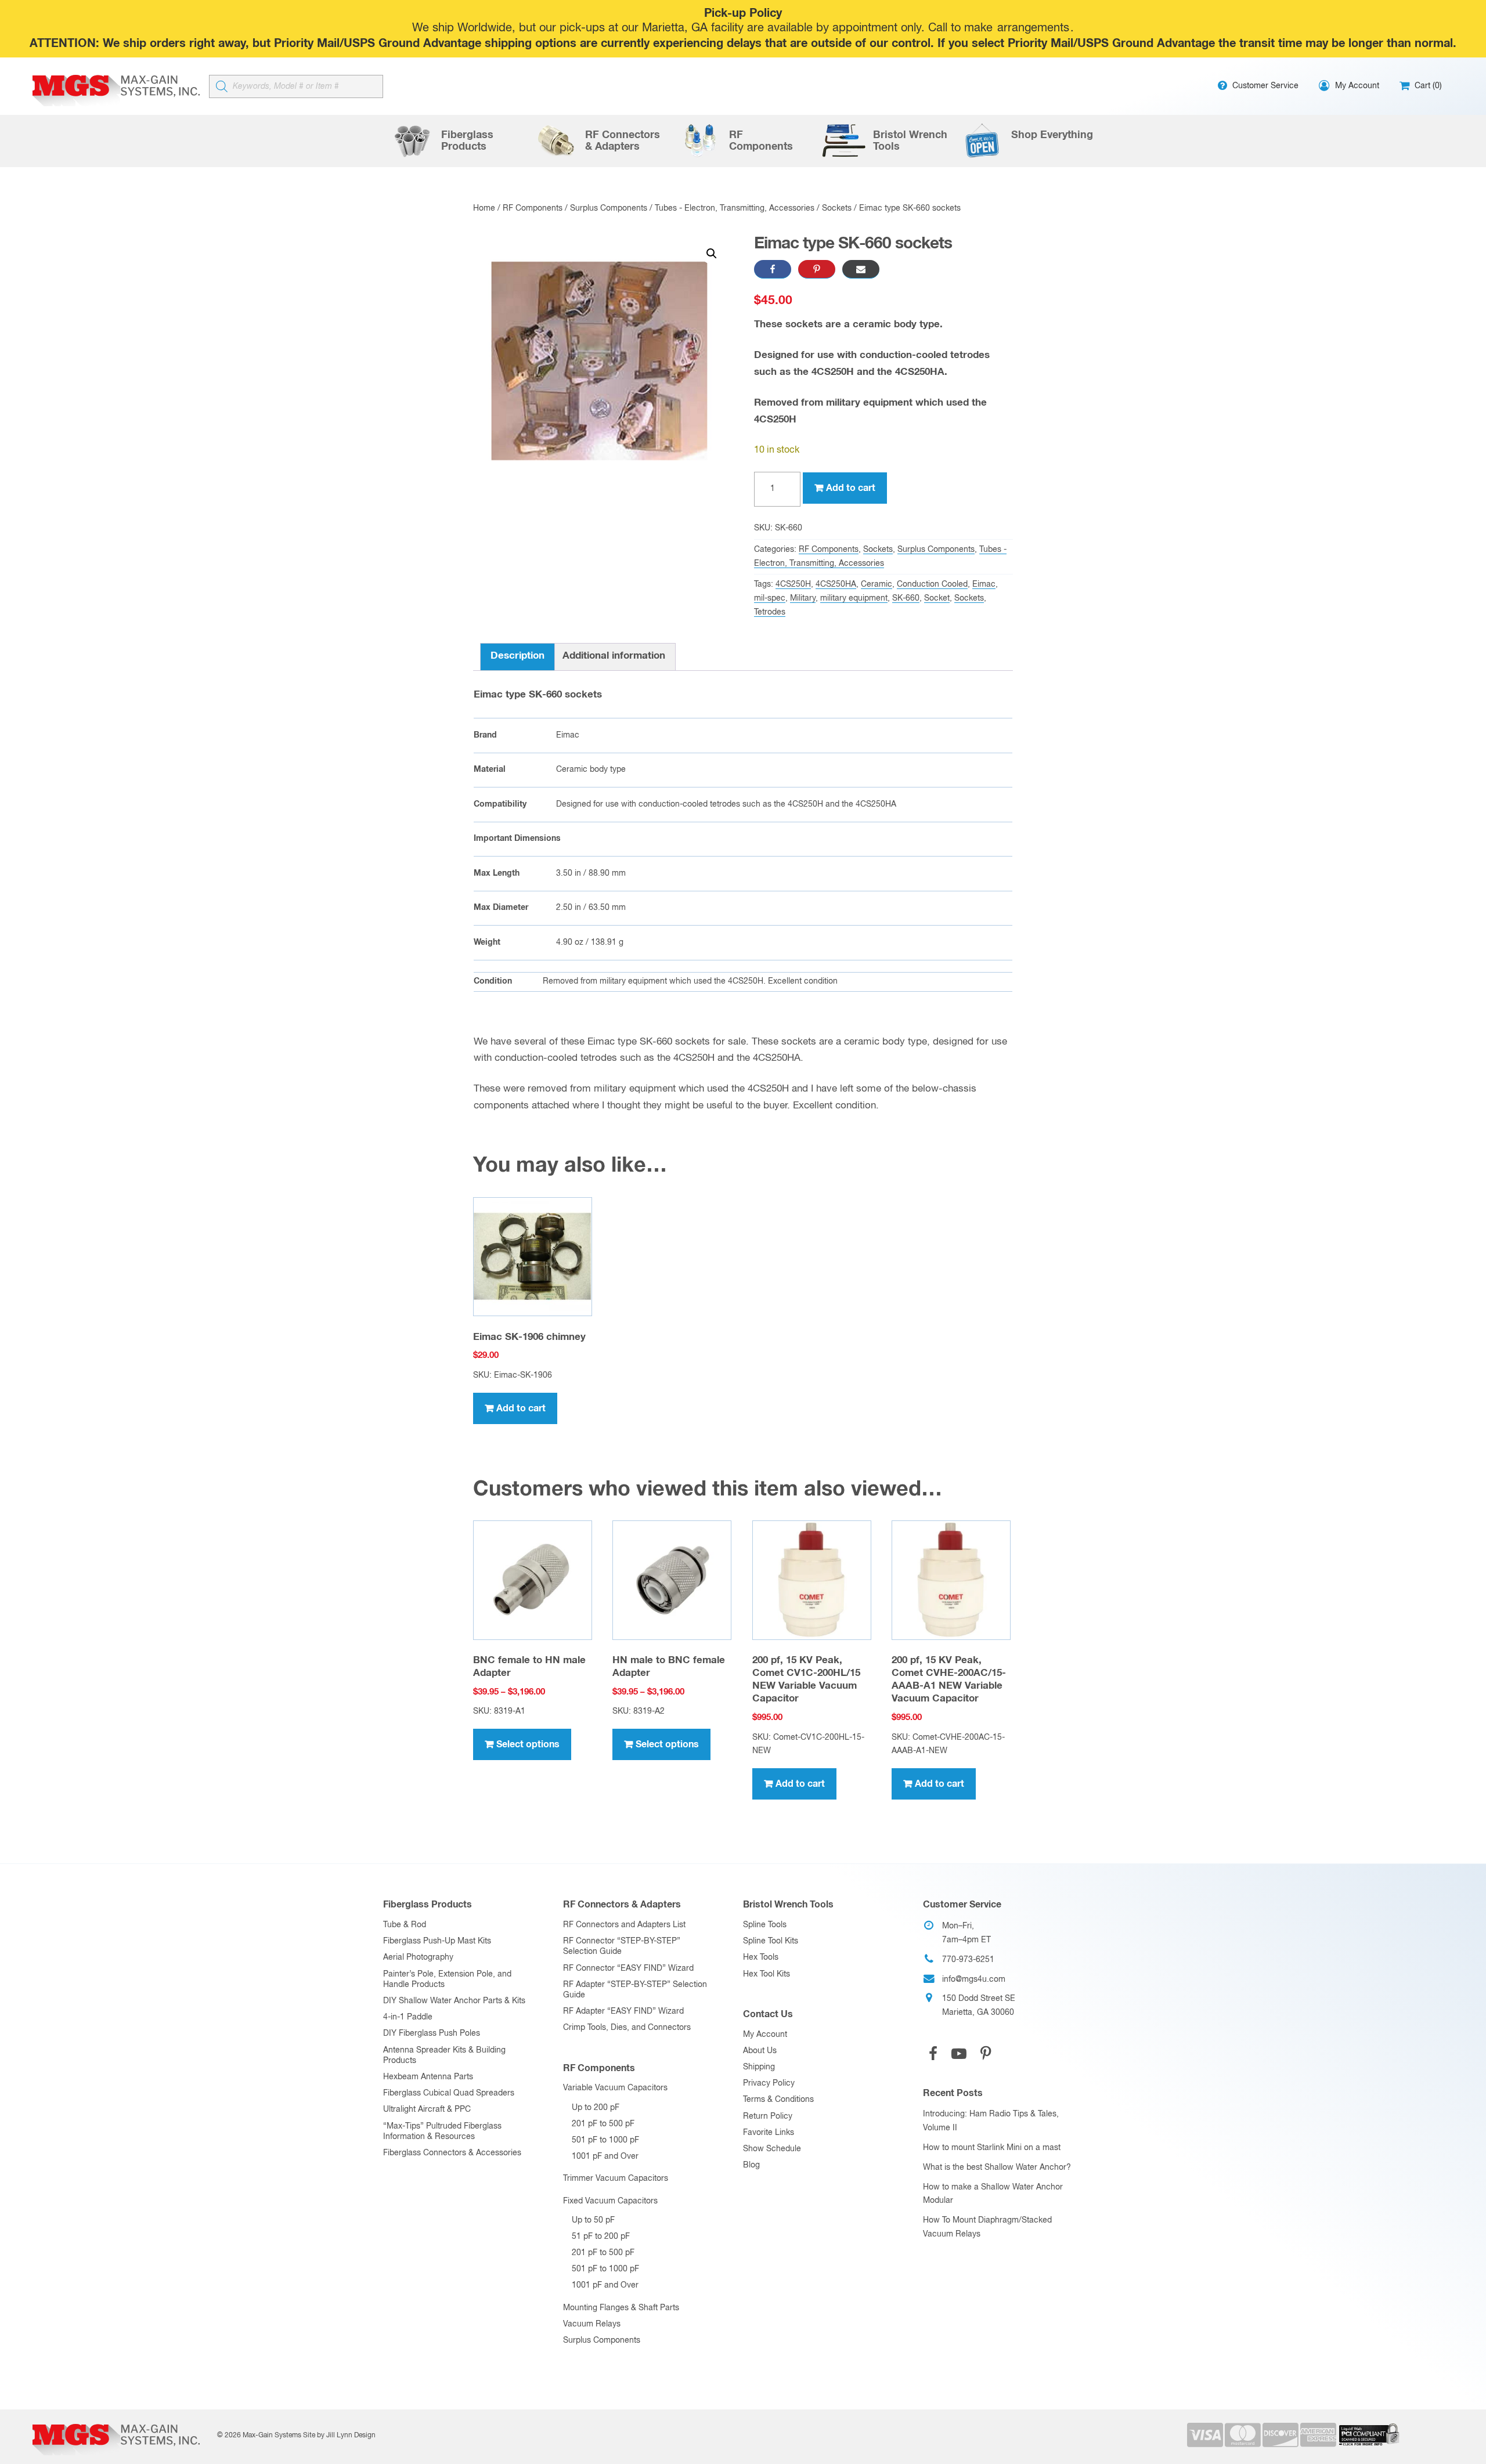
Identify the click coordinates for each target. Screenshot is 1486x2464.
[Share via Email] (861, 269)
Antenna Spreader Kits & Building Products (444, 2055)
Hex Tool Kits (767, 1974)
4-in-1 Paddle (408, 2017)
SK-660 (906, 598)
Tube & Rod (405, 1925)
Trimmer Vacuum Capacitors (616, 2178)
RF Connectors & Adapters (622, 1905)
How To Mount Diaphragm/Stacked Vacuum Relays (987, 2227)
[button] (712, 254)
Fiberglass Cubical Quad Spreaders (449, 2093)
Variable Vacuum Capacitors (615, 2088)
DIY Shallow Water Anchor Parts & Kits (454, 2001)
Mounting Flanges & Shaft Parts (621, 2308)
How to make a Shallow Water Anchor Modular (993, 2194)
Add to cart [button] (521, 1408)
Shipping (759, 2067)
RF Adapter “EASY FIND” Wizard (623, 2011)
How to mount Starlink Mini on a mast (992, 2148)
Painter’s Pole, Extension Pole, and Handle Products (447, 1979)
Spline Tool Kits (771, 1941)
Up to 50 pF (593, 2220)
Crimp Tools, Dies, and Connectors (627, 2028)
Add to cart (851, 488)
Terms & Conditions (778, 2100)
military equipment (854, 598)
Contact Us (768, 2014)
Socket (937, 598)
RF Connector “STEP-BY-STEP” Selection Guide (622, 1946)
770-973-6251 (968, 1960)
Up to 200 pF (596, 2108)
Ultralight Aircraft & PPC (427, 2109)
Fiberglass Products (428, 1905)
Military (803, 598)
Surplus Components (609, 208)
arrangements (1033, 28)
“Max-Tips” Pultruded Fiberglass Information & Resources (442, 2131)
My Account (765, 2035)
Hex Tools (761, 1957)
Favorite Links (769, 2133)
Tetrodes (770, 612)
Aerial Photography (418, 1957)
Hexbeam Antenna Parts (428, 2077)
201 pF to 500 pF (603, 2124)
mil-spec (770, 598)
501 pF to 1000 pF (605, 2140)
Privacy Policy (769, 2083)
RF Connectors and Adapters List (624, 1925)
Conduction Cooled (932, 584)
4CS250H (793, 584)
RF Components (533, 208)
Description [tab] (517, 656)
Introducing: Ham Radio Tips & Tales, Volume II (991, 2121)
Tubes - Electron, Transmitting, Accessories (735, 208)
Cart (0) (1427, 86)
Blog (751, 2165)
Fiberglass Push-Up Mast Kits (437, 1941)
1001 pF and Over (605, 2156)
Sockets (837, 208)
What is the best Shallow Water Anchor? (997, 2167)
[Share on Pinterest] (817, 269)
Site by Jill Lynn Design (339, 2436)
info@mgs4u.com (974, 1979)
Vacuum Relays (592, 2324)
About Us (760, 2051)
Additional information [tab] (614, 656)
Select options (528, 1744)
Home (484, 208)
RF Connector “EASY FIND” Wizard (628, 1968)
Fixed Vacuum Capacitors (610, 2201)
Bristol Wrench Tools (788, 1905)
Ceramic (877, 584)
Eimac (984, 584)
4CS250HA (836, 584)
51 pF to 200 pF (601, 2237)
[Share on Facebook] (773, 269)
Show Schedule (772, 2149)
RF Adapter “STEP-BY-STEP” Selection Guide (635, 1990)
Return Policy (768, 2116)
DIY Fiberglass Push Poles (432, 2033)
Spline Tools (765, 1925)
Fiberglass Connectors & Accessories (452, 2153)
